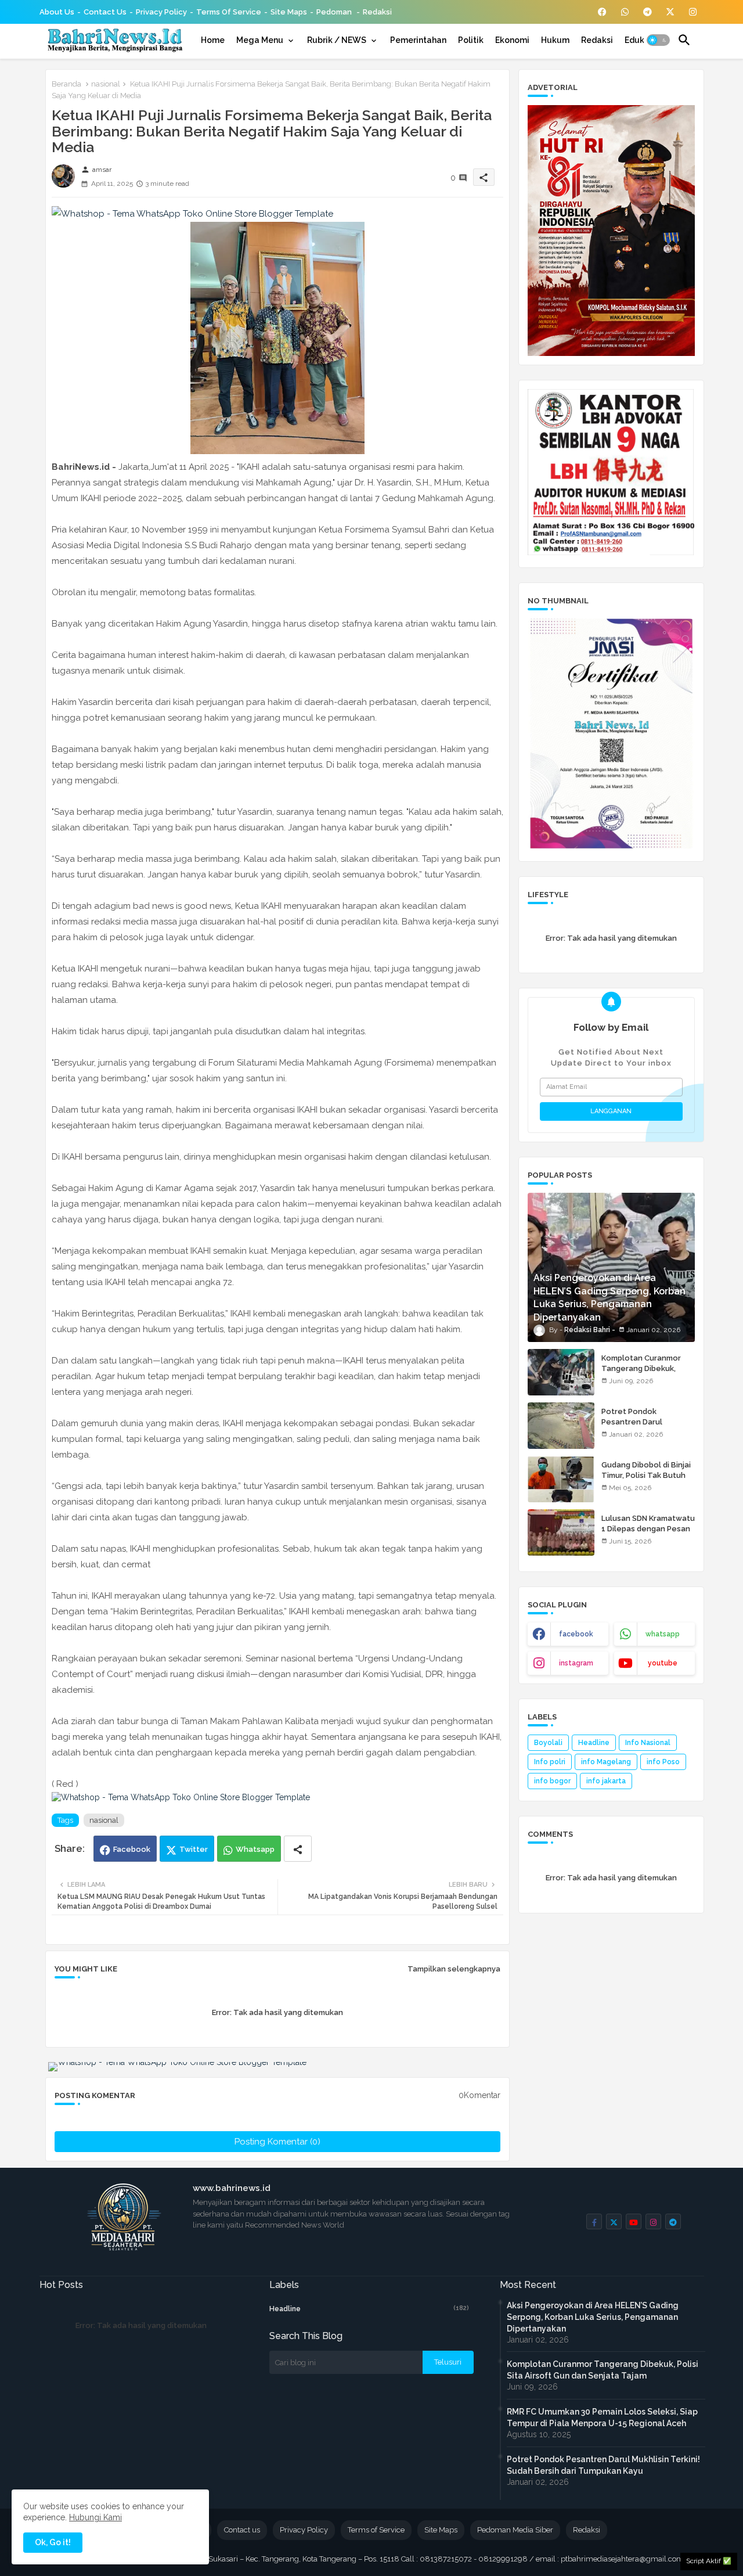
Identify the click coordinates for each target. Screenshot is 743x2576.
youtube (663, 1663)
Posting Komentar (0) (277, 2142)
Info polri (550, 1762)
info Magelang (606, 1762)
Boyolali (548, 1743)
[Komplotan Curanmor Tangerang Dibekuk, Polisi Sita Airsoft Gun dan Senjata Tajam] (561, 1372)
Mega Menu (260, 40)
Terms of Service (229, 12)
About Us (57, 12)
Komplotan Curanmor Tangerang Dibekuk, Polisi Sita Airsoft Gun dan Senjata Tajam (642, 1374)
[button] (658, 40)
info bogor (552, 1781)
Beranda (66, 84)
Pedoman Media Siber (515, 2530)
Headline (594, 1743)
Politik (471, 40)
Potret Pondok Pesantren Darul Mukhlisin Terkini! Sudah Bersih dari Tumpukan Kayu (603, 2465)
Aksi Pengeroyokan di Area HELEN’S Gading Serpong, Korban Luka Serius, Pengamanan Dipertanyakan (593, 2317)
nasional (106, 84)
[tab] (213, 40)
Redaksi (377, 12)
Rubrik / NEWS (337, 40)
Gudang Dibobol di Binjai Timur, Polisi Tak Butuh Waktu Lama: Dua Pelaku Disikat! (647, 1481)
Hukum (555, 40)
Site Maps (289, 12)
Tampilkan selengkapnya (454, 1969)
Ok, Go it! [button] (53, 2542)
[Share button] (298, 1849)
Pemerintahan (418, 40)
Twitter (194, 1849)
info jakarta (606, 1781)
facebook (576, 1634)
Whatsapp (255, 1849)
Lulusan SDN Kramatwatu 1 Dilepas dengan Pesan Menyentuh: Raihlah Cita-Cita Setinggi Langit (648, 1534)
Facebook (132, 1849)
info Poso (663, 1762)
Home (213, 40)
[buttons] (602, 12)
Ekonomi (512, 40)
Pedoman (335, 12)
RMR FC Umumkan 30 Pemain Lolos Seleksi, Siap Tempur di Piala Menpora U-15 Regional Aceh (602, 2417)
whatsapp (663, 1634)
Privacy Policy (161, 12)
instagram (576, 1663)
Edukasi (640, 40)
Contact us (105, 12)
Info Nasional (648, 1743)
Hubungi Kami (95, 2517)
